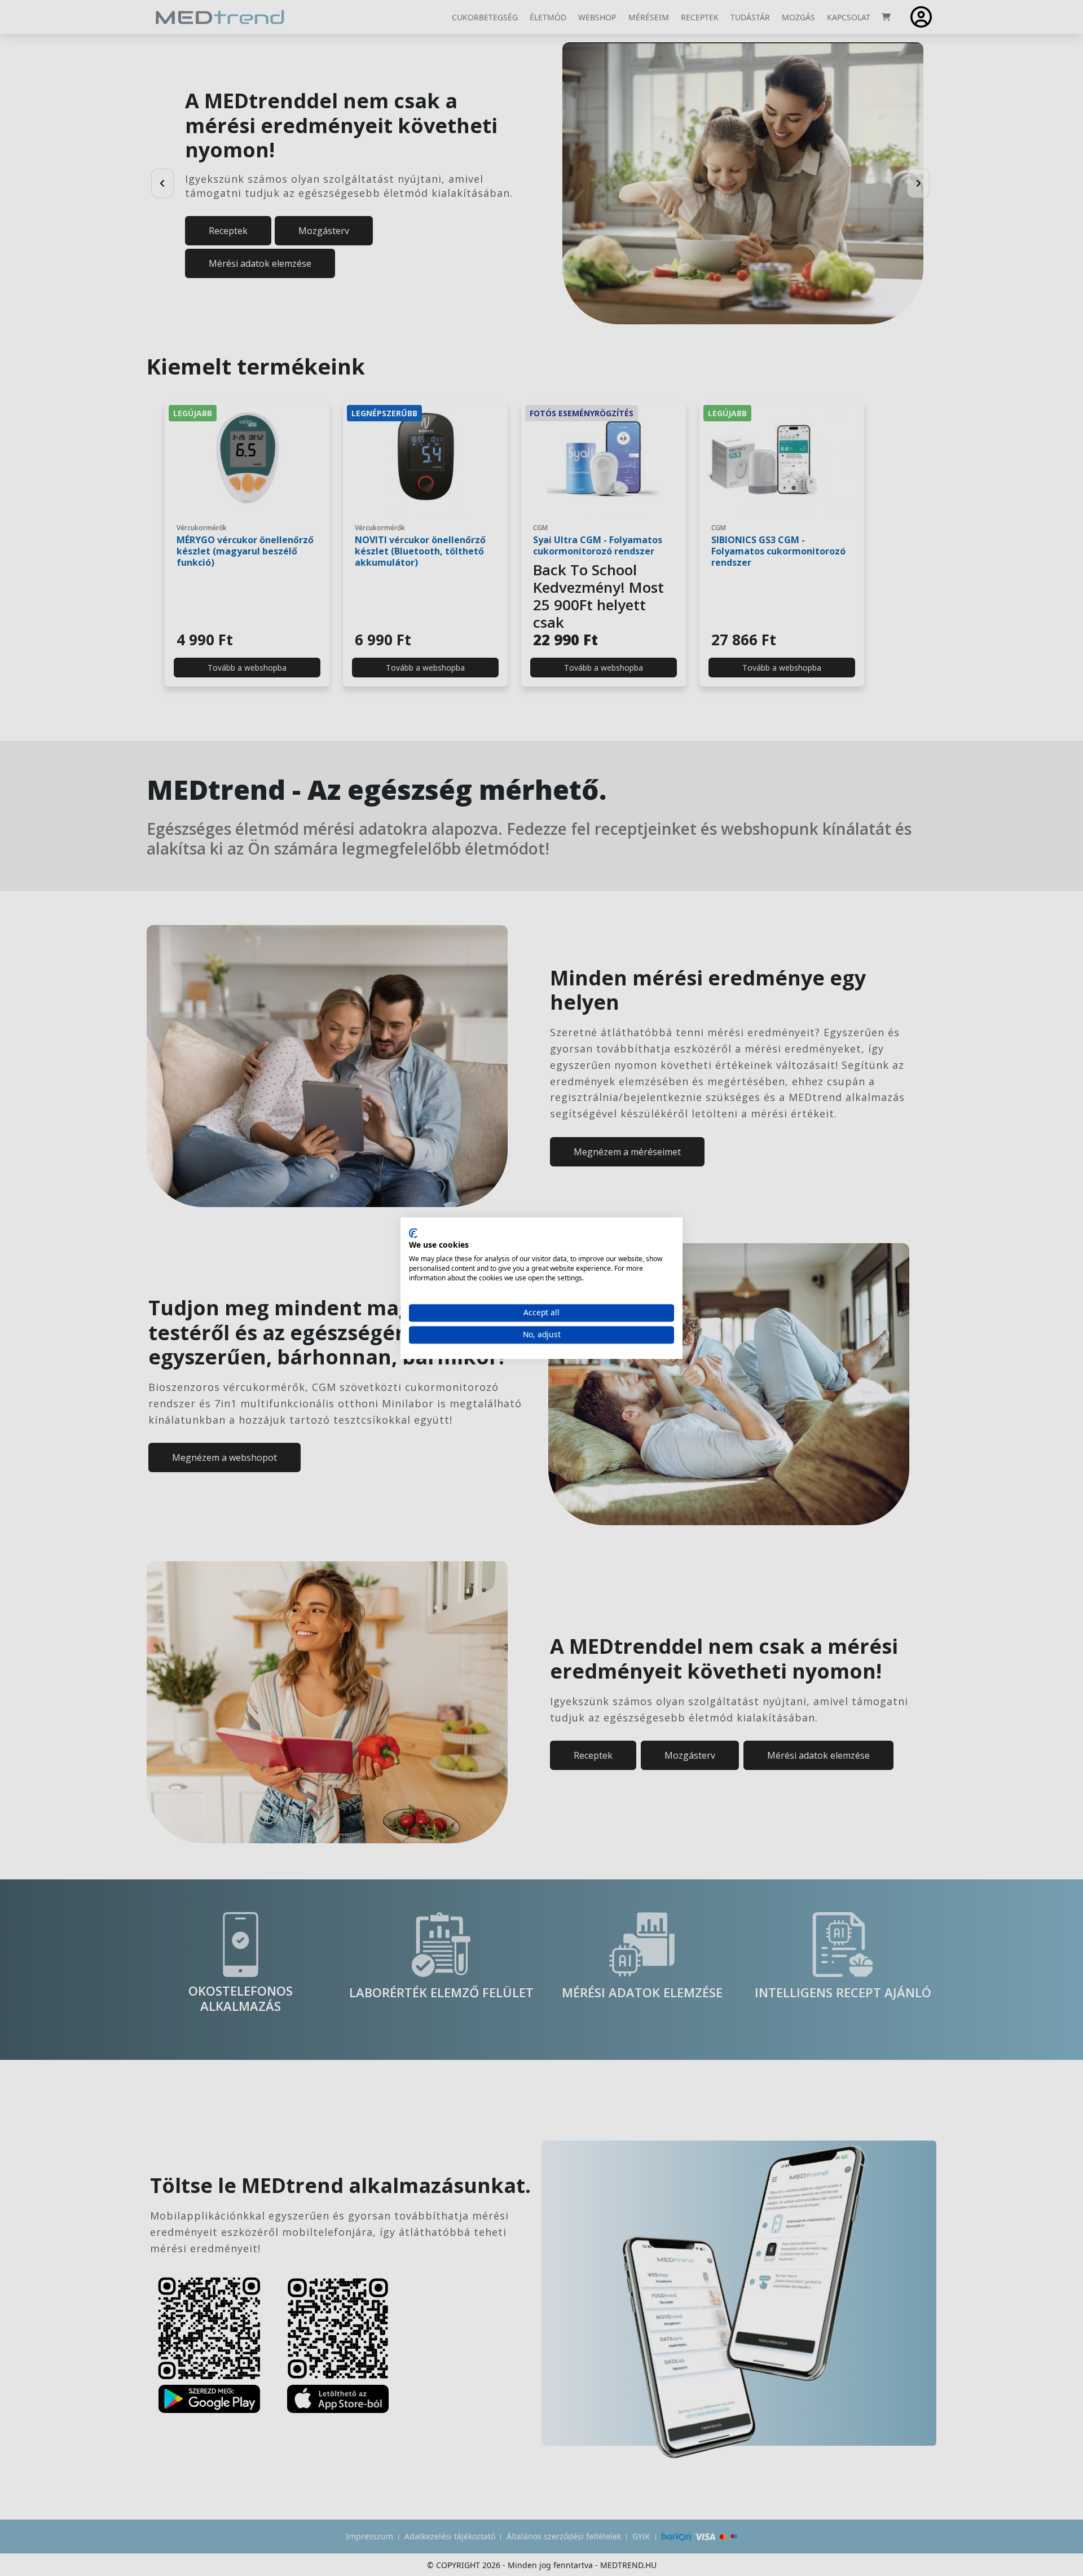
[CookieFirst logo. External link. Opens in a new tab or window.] (413, 1233)
